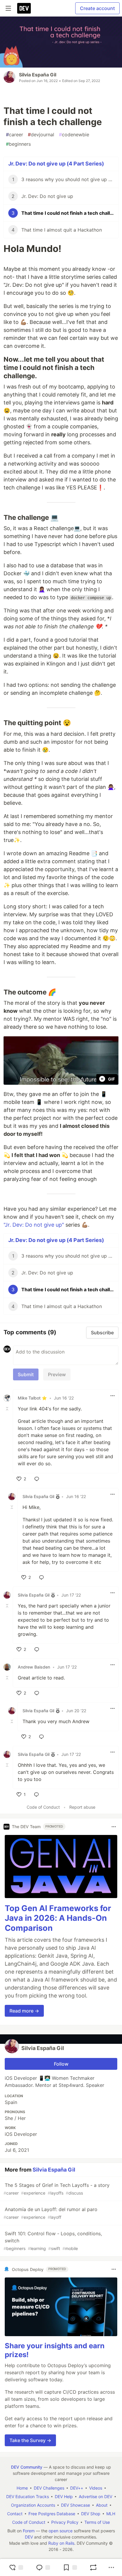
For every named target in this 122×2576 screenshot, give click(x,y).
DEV (29, 2537)
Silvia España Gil (38, 75)
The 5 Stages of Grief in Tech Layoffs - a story (57, 2189)
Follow (61, 2064)
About (102, 2505)
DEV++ (77, 2488)
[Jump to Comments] (43, 2567)
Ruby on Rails (61, 2543)
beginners (18, 144)
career (15, 135)
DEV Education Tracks (28, 2496)
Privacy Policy (65, 2522)
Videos (96, 2488)
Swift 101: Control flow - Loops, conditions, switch (53, 2241)
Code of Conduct (43, 1807)
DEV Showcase (76, 2505)
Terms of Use (97, 2522)
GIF (111, 1079)
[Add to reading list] (70, 2567)
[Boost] (93, 2567)
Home (22, 2488)
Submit (26, 1374)
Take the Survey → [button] (30, 2440)
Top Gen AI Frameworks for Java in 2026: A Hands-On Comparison (58, 1918)
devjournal (41, 135)
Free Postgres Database (52, 2514)
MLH (111, 2514)
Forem (29, 2531)
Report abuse (82, 1807)
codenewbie (74, 135)
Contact (15, 2514)
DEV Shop (91, 2514)
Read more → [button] (24, 2011)
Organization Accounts (33, 2505)
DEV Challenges (49, 2488)
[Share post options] (111, 2567)
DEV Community (27, 2467)
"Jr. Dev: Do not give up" (34, 1225)
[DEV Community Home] (24, 8)
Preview (57, 1374)
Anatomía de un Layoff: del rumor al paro (50, 2213)
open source (61, 2531)
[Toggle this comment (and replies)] (8, 1409)
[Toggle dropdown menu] (113, 1396)
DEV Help (64, 2496)
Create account (97, 8)
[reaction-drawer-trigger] (16, 2567)
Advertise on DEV (95, 2496)
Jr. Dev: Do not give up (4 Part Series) (56, 164)
